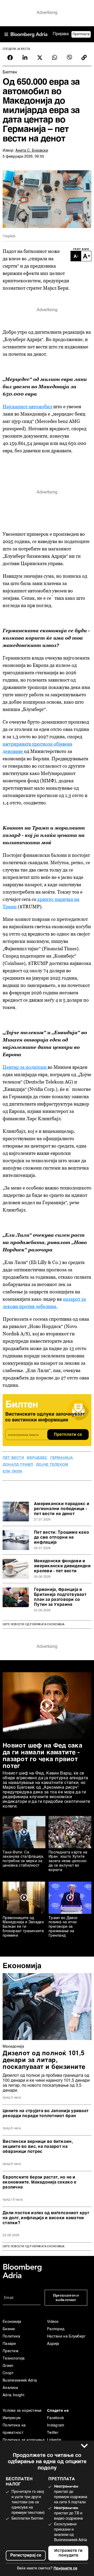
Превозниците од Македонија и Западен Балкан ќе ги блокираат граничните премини (23, 1927)
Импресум (11, 2418)
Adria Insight (13, 2395)
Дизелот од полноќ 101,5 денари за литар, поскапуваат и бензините (44, 2060)
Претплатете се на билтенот (66, 2298)
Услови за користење (22, 2411)
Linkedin (54, 2440)
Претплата (81, 34)
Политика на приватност (14, 2429)
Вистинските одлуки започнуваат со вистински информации (45, 1417)
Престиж (11, 2351)
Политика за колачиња (24, 2440)
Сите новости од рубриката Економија (34, 1624)
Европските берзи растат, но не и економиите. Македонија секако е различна (39, 2182)
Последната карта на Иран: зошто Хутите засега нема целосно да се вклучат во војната (68, 1861)
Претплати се (68, 1435)
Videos (53, 2322)
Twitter (53, 2433)
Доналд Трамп (18, 1465)
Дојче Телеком (52, 1465)
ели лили (12, 1472)
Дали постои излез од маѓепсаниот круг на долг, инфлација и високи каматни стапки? (46, 2218)
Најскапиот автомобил (27, 407)
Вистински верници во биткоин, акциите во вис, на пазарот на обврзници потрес (38, 2147)
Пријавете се (65, 2568)
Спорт (8, 2373)
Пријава (61, 34)
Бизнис (9, 2329)
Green (8, 2366)
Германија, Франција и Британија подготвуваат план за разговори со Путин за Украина (60, 1597)
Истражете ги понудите (68, 2553)
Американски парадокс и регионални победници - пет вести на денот (62, 1509)
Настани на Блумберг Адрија (66, 2340)
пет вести (13, 1458)
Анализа (10, 2388)
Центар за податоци (25, 1067)
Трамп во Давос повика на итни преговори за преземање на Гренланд (63, 1927)
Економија (22, 1966)
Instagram (56, 2425)
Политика (11, 2336)
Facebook (55, 2418)
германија (62, 1458)
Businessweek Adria (20, 2381)
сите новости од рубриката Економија (34, 2246)
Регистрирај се (26, 2556)
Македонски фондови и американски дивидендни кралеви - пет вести (62, 1566)
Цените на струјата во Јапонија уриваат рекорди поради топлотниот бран (46, 2114)
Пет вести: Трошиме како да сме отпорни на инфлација (61, 1538)
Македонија (13, 2047)
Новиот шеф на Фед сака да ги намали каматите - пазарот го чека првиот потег (42, 1756)
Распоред (56, 2329)
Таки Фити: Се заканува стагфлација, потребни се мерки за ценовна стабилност (23, 1859)
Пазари (9, 2344)
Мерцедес (37, 1458)
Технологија (14, 2359)
